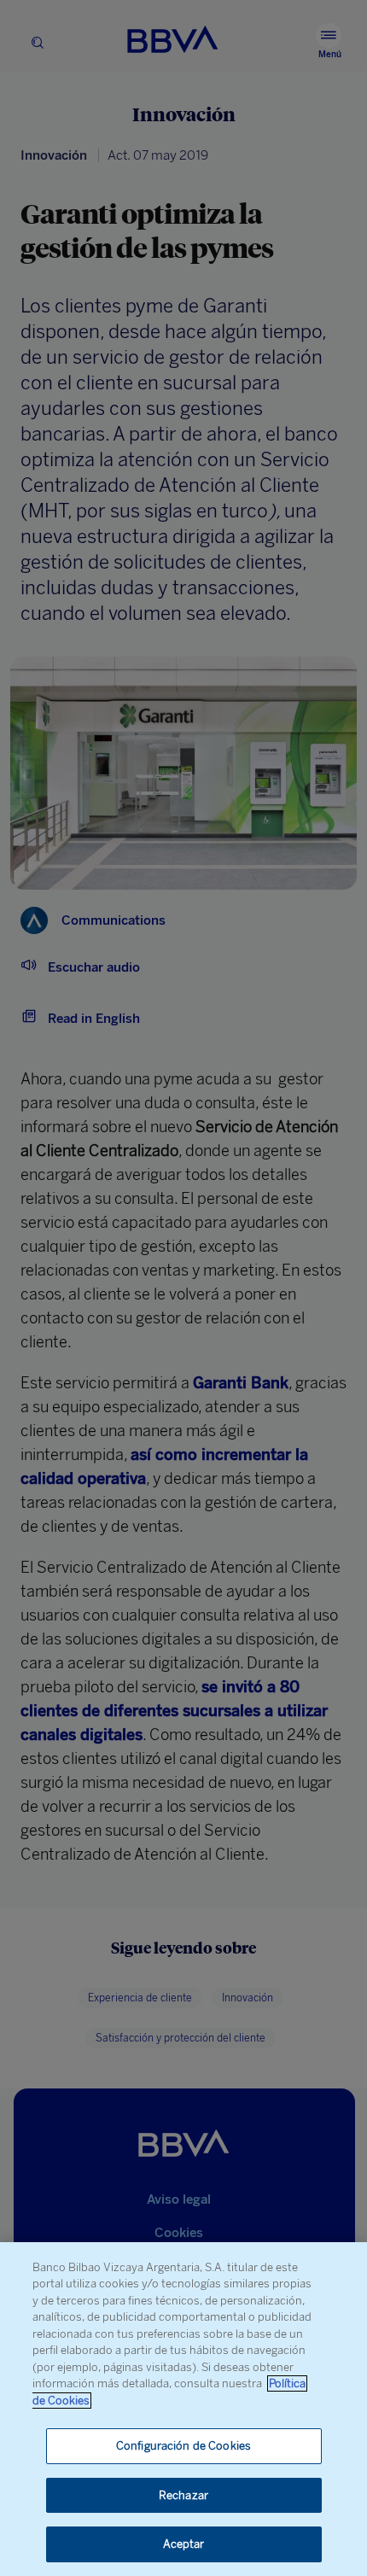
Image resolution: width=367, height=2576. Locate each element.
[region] (183, 2409)
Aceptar (184, 2544)
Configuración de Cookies (183, 2446)
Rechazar (183, 2495)
